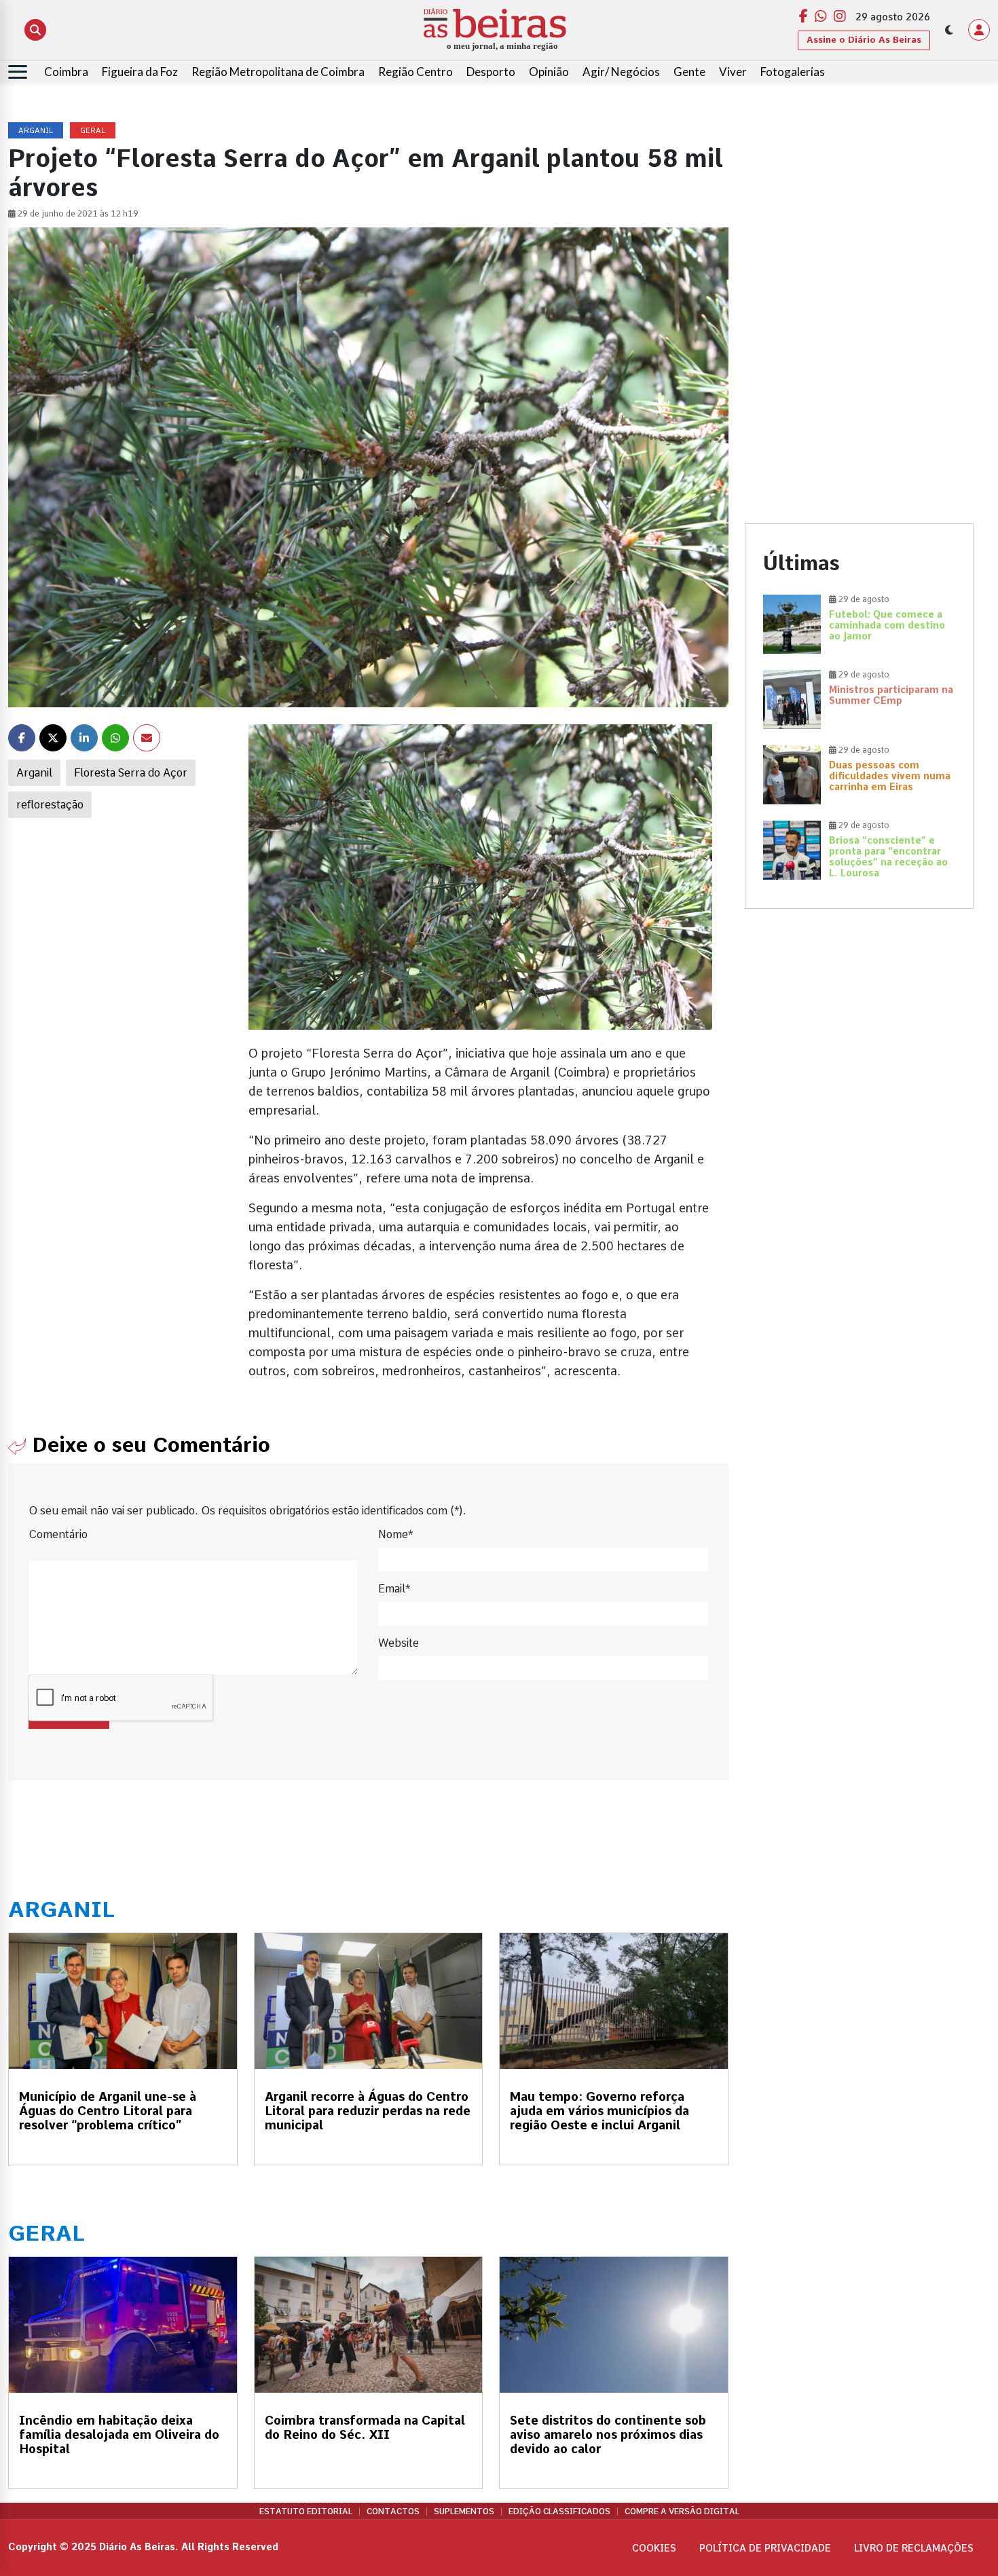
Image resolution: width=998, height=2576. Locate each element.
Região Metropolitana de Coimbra (278, 72)
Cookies (654, 2548)
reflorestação (50, 805)
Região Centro (415, 72)
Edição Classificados (559, 2512)
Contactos (393, 2512)
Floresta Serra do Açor (131, 773)
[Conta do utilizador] (979, 30)
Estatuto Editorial (306, 2512)
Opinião (549, 72)
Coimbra (66, 72)
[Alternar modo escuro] (949, 30)
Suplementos (464, 2512)
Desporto (491, 72)
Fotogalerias (793, 72)
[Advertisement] (860, 218)
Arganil (34, 773)
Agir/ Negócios (621, 72)
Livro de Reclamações (914, 2548)
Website (399, 1643)
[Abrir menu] (18, 72)
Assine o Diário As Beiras (864, 40)
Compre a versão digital (682, 2512)
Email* (394, 1589)
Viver (733, 72)
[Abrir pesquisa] (35, 30)
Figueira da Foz (140, 72)
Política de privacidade (765, 2548)
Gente (689, 72)
